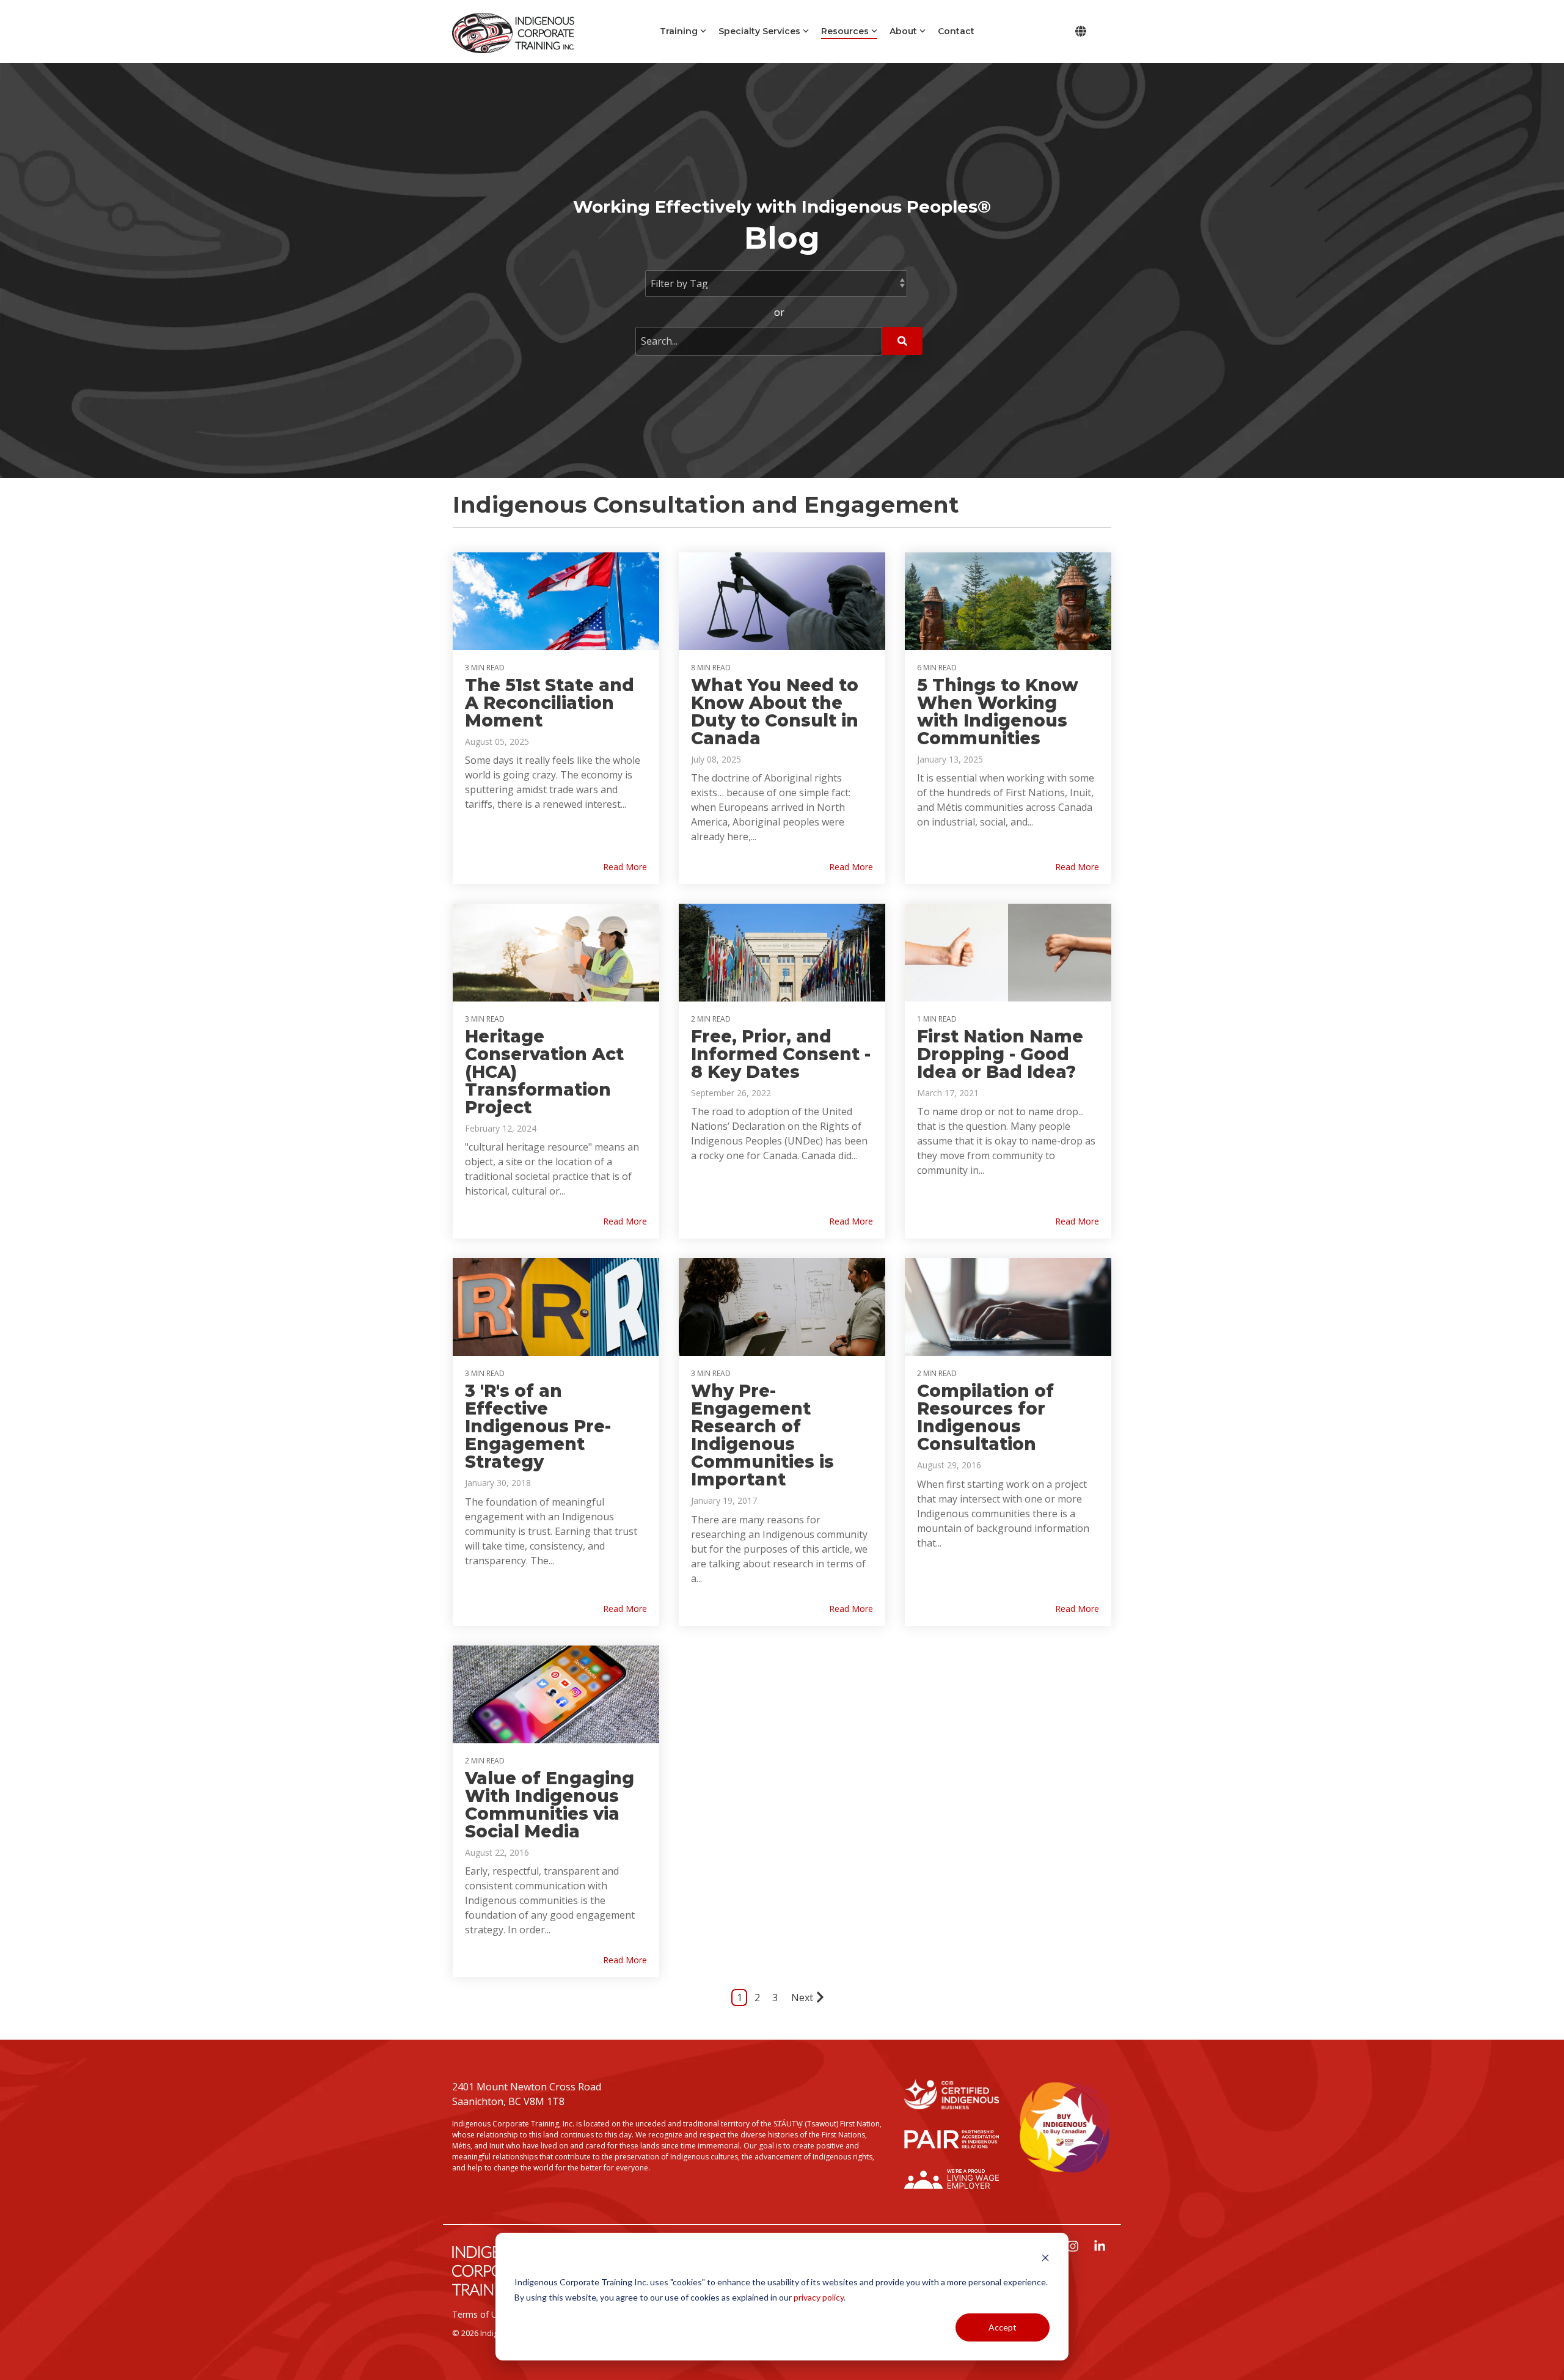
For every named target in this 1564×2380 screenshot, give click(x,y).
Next (802, 1997)
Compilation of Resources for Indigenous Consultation (985, 1417)
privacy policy (819, 2297)
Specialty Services (759, 31)
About (903, 31)
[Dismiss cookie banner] (1045, 2259)
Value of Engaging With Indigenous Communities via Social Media (550, 1805)
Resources (845, 31)
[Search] (902, 341)
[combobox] (759, 341)
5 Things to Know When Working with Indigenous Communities (998, 712)
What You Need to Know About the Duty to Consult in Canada (775, 712)
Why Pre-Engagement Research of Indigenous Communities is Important (762, 1435)
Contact (956, 31)
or (779, 312)
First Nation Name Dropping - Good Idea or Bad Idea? (1000, 1054)
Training (679, 31)
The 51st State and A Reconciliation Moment (550, 703)
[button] (1074, 2247)
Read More (625, 867)
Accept (1003, 2327)
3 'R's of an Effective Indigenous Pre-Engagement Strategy (538, 1426)
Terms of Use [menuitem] (479, 2314)
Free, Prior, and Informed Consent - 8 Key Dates (781, 1054)
